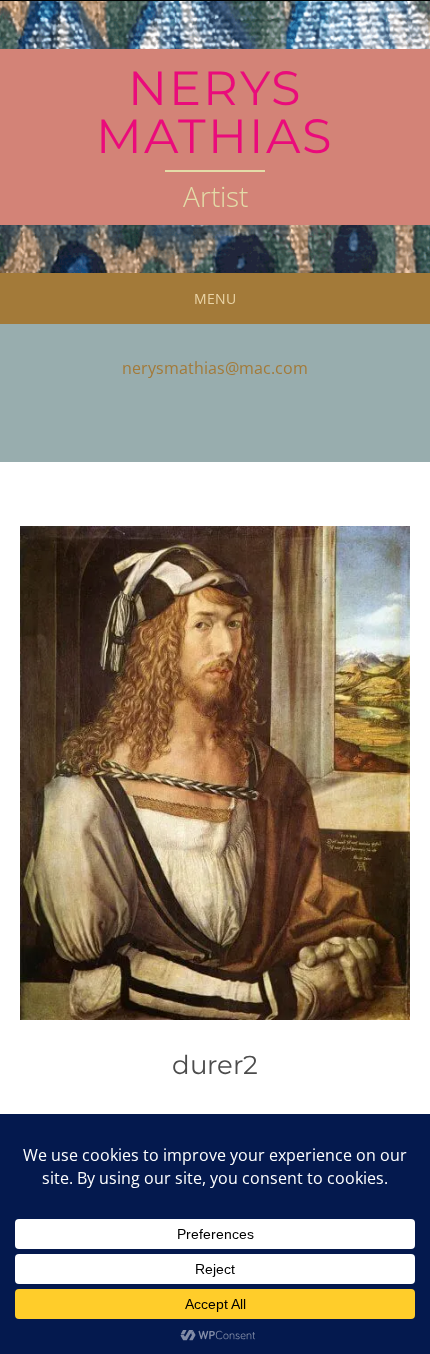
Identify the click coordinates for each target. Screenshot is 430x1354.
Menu (215, 298)
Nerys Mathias (215, 112)
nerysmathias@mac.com (215, 368)
